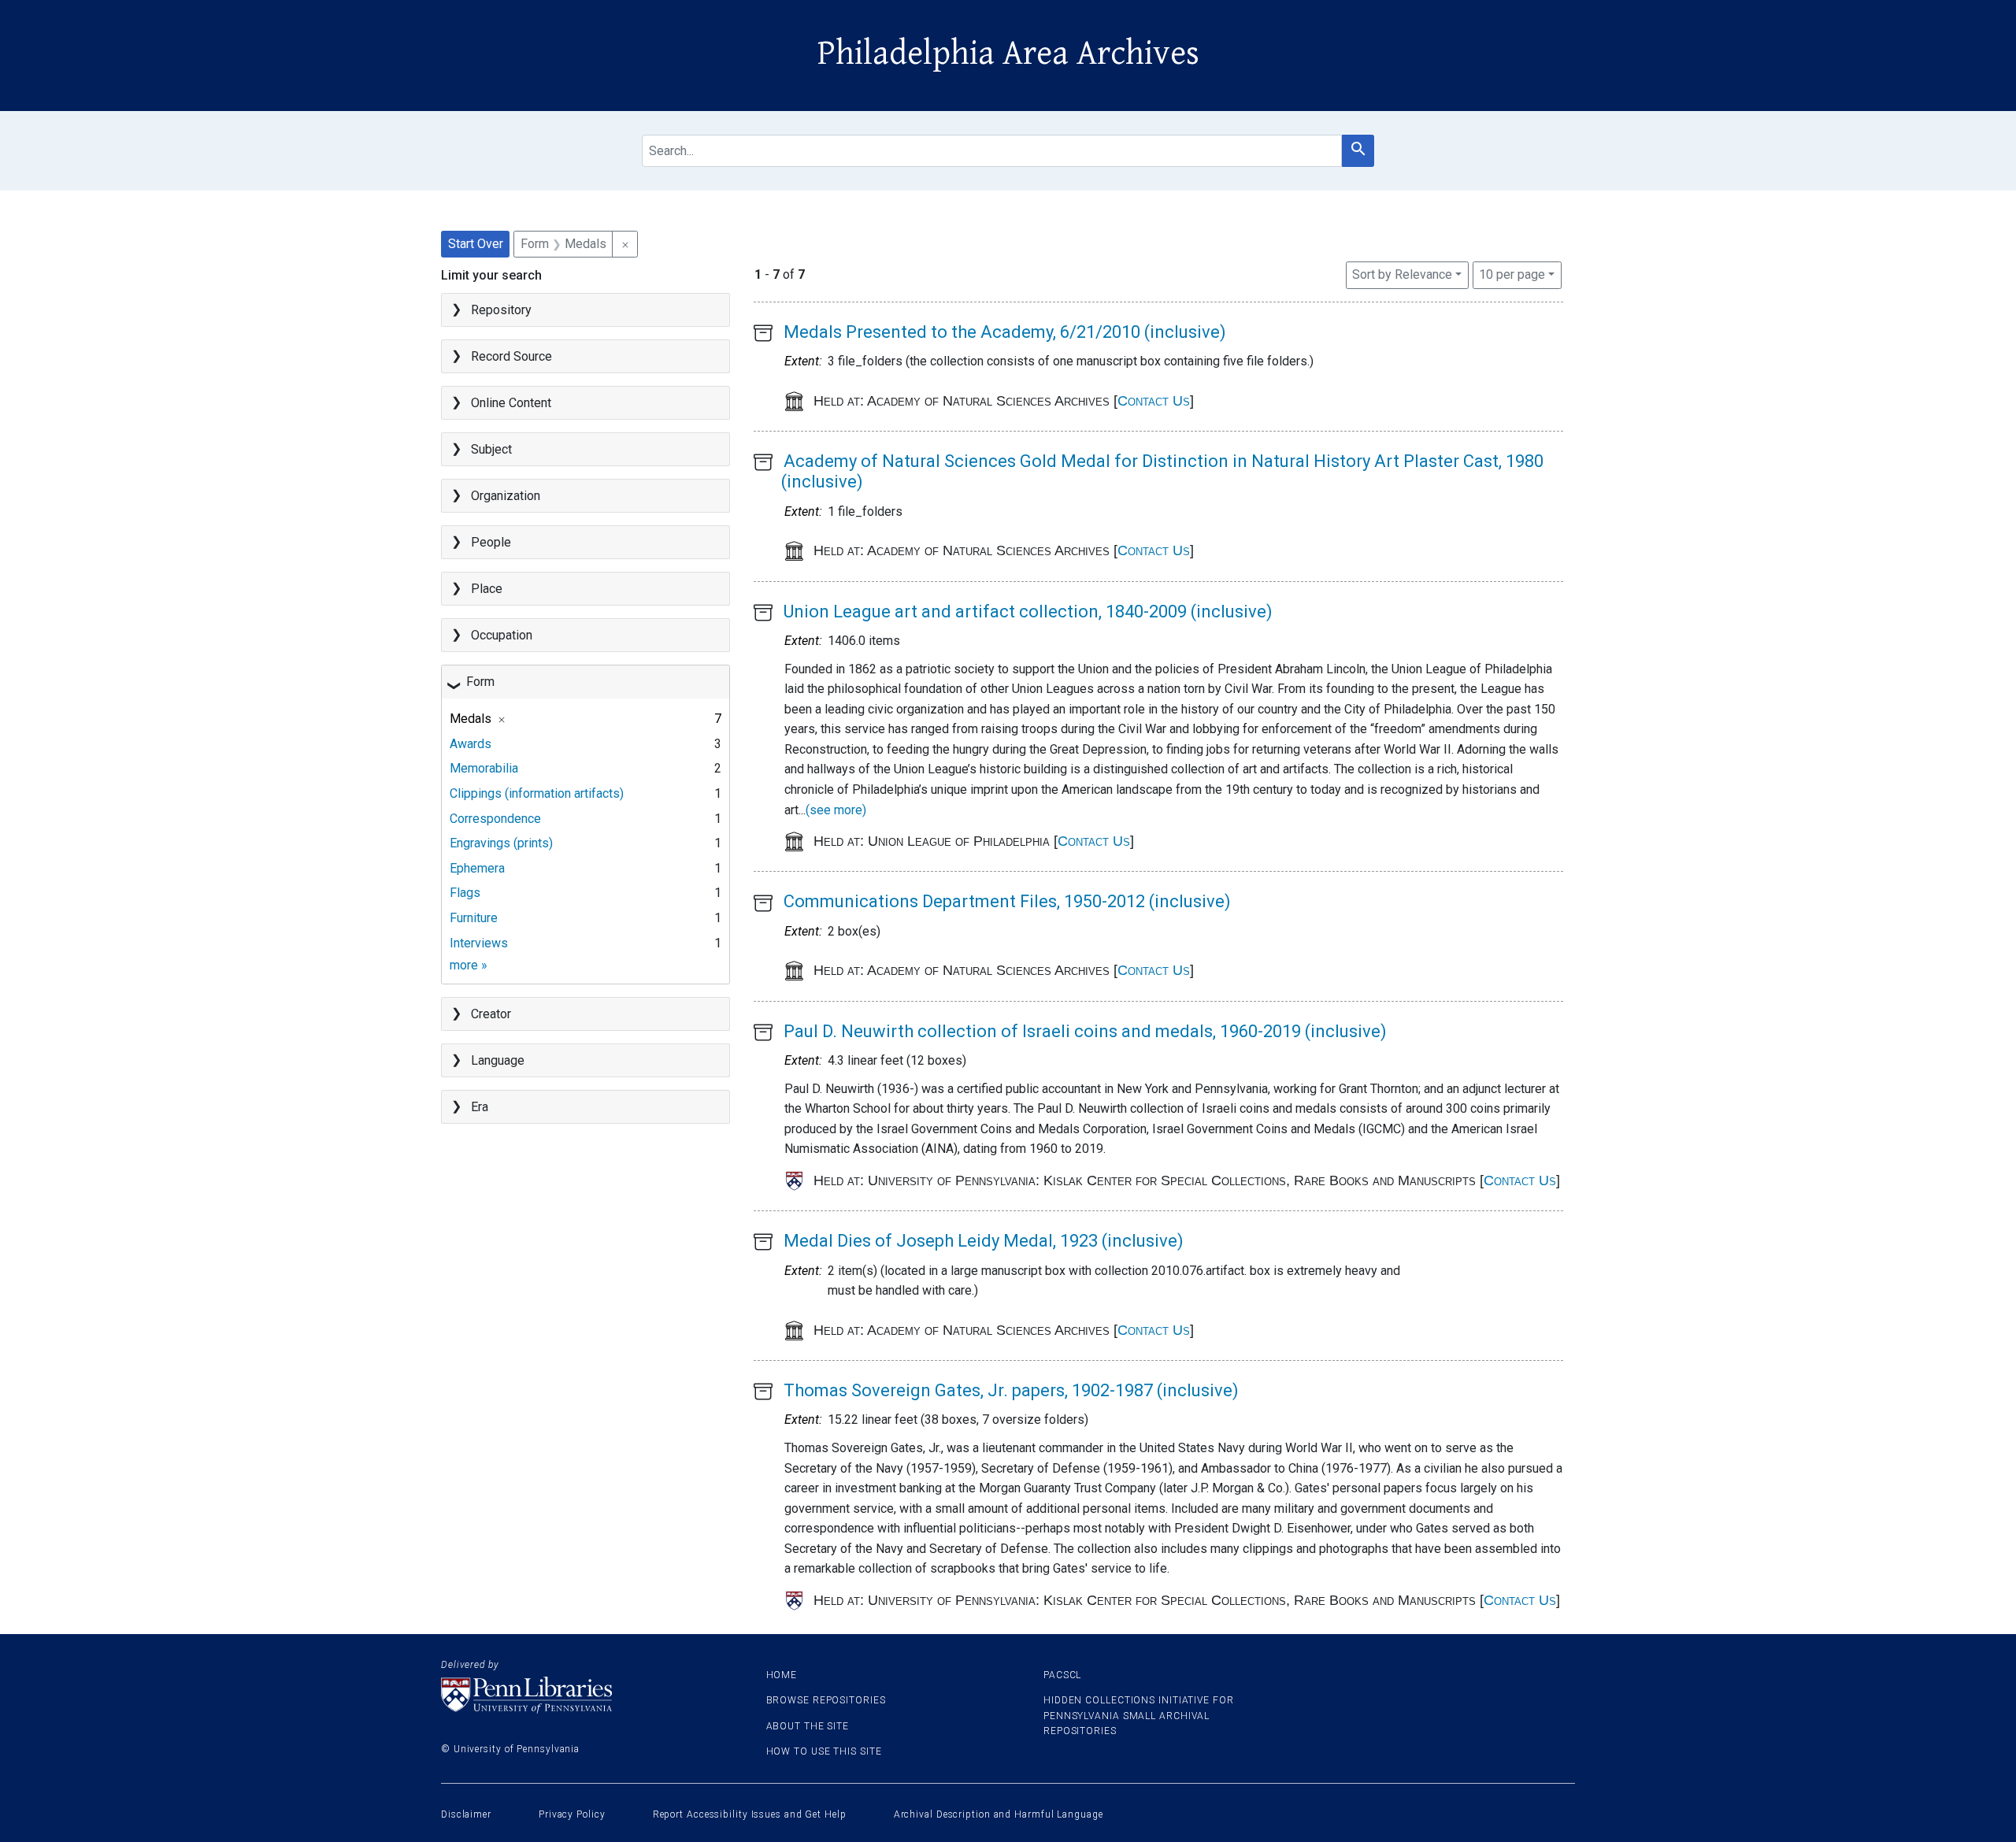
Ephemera (477, 868)
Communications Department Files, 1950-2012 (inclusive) (1007, 901)
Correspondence (495, 819)
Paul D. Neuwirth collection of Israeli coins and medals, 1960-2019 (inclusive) (1085, 1031)
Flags (465, 893)
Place (487, 589)
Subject (491, 449)
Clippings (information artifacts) (537, 793)
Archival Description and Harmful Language (999, 1814)
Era (480, 1107)
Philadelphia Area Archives (1008, 54)
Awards (471, 744)
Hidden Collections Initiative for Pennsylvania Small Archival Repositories (1139, 1715)
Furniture (474, 918)
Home (782, 1675)
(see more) (836, 810)
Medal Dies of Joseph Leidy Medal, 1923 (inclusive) (984, 1241)
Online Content (511, 403)
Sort (1402, 274)
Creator (491, 1014)
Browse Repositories (826, 1700)
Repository (501, 310)
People (491, 542)
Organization (506, 496)
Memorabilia (484, 768)
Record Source (511, 356)
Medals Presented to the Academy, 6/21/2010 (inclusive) (1005, 332)
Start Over (476, 244)
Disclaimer (466, 1814)
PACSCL (1062, 1675)
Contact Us (1154, 401)
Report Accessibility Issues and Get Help (750, 1814)
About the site (808, 1726)
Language (498, 1060)
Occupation (502, 635)
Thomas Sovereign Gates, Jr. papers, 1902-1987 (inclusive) (1011, 1390)
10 (1512, 274)
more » (469, 965)
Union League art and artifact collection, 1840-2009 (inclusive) (1028, 612)
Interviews (479, 943)
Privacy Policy (572, 1814)
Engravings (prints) (501, 843)
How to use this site (824, 1751)
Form (480, 682)
